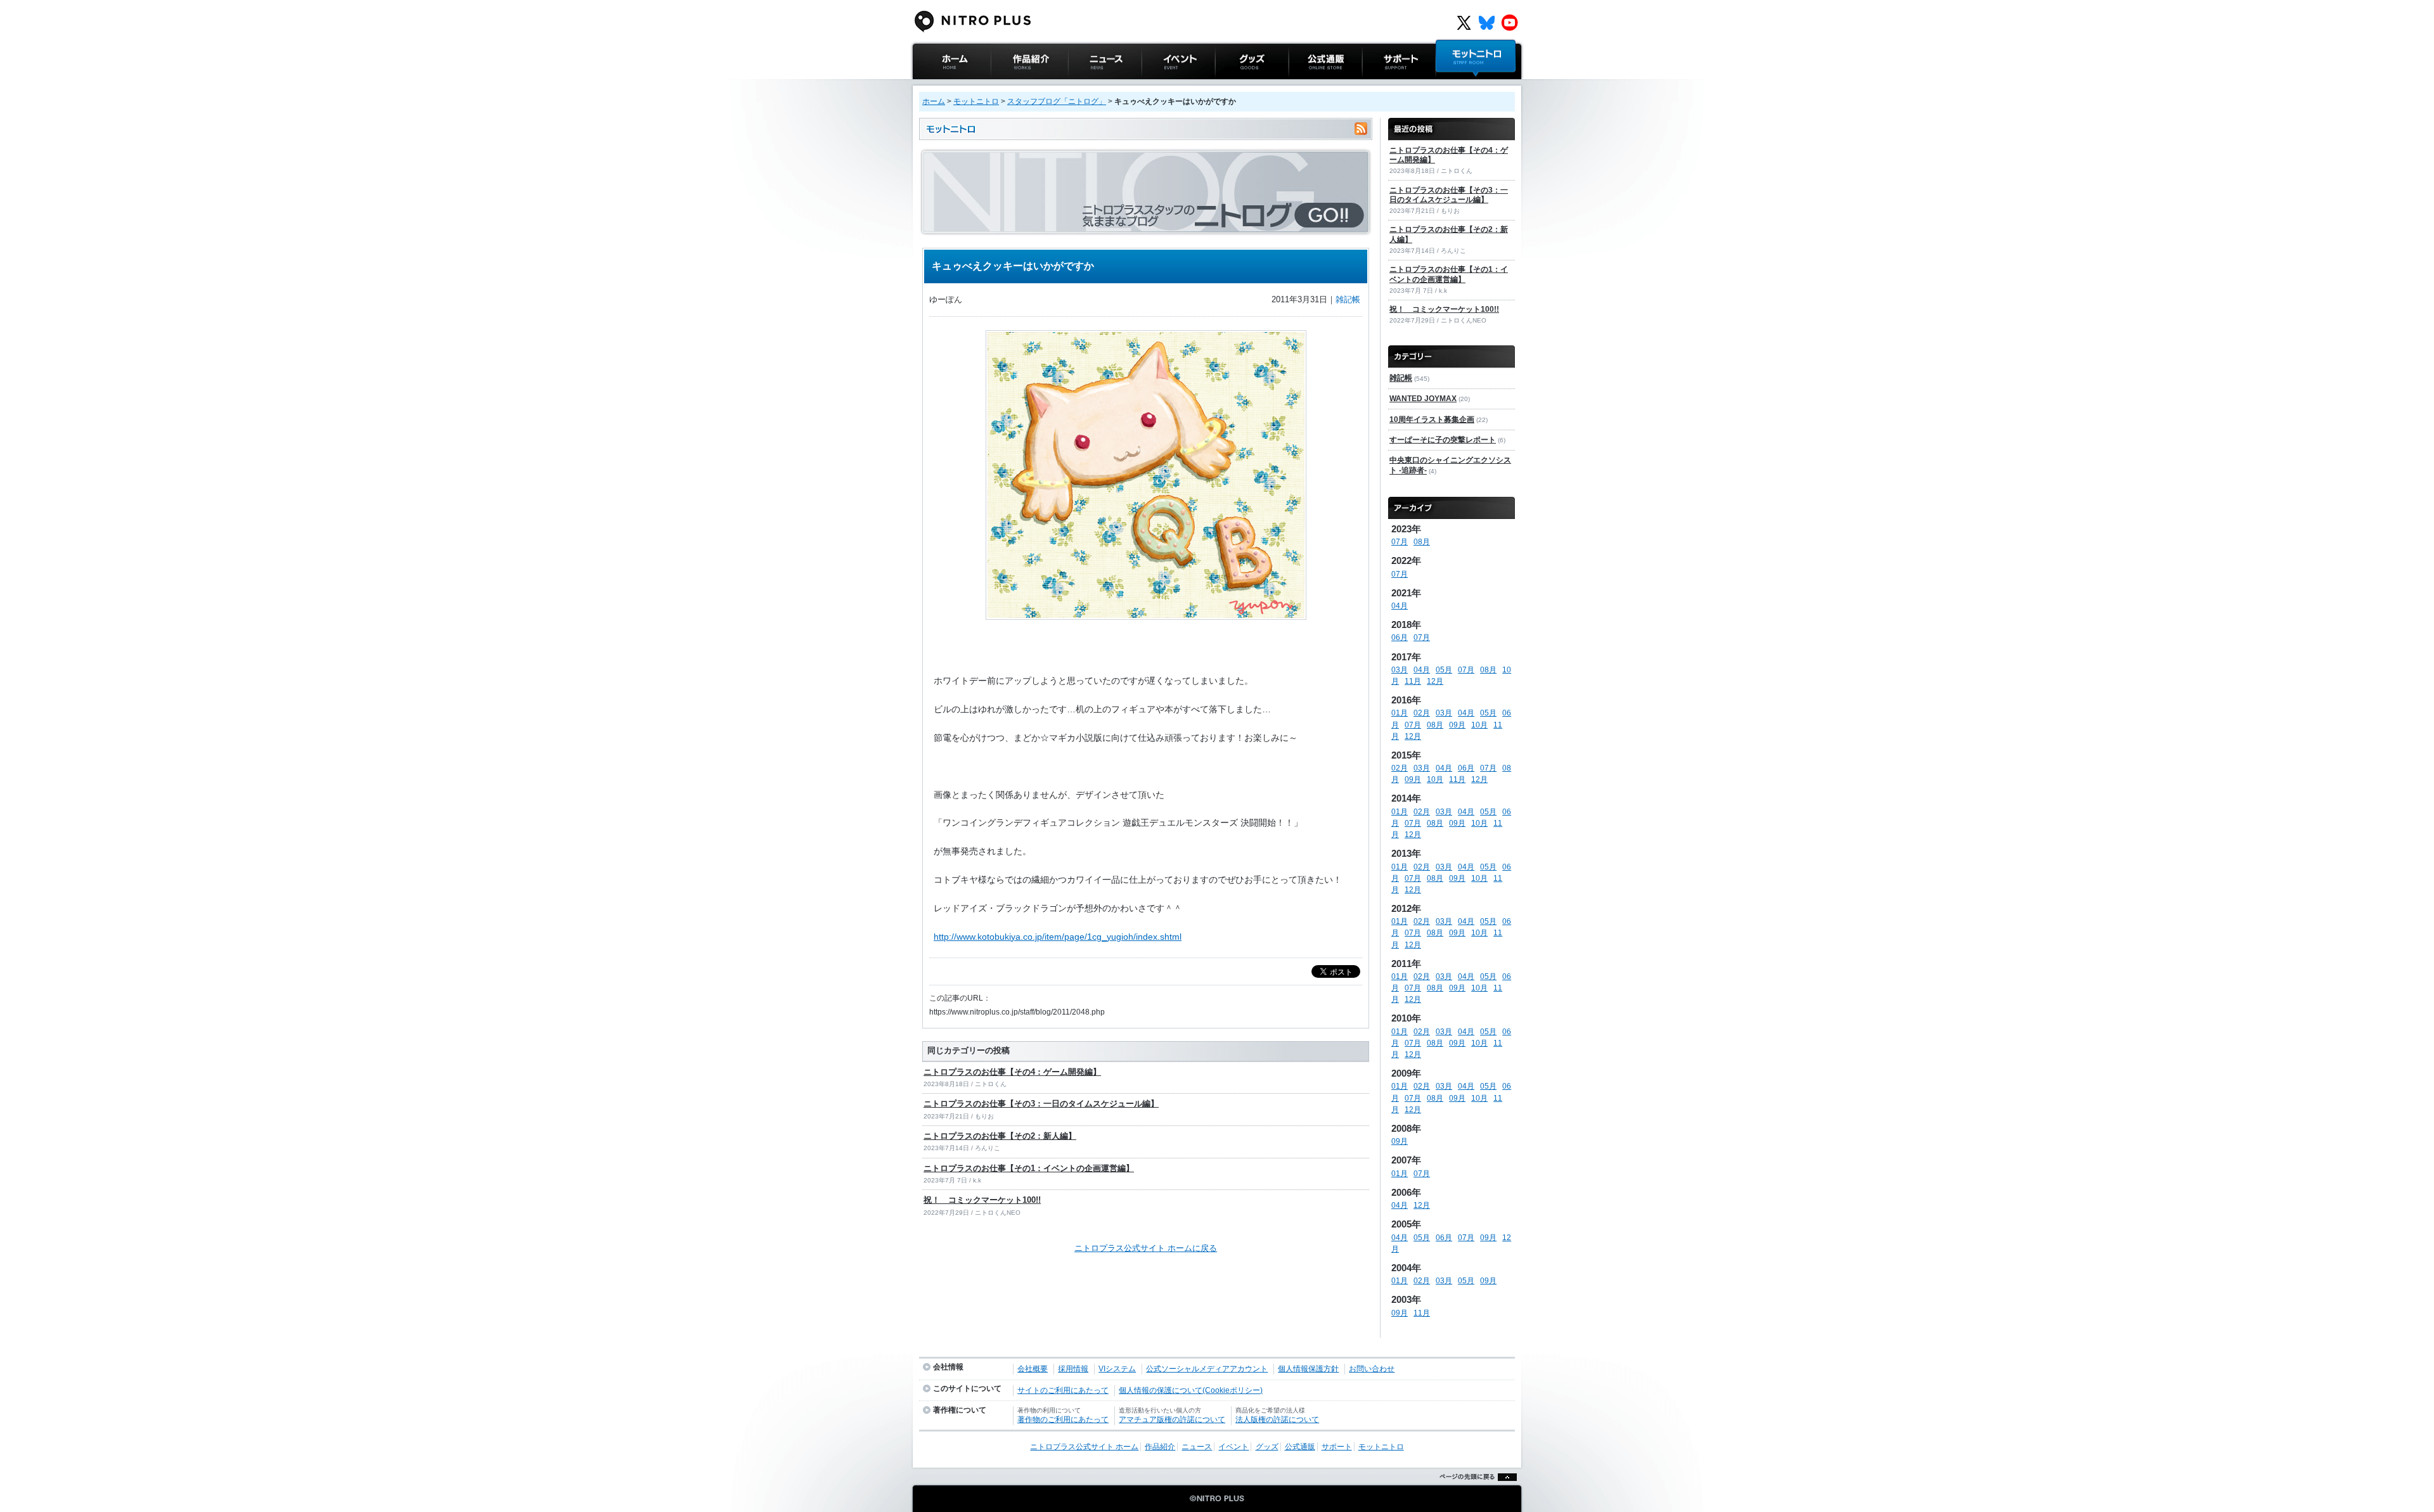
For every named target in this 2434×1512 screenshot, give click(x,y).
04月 (1400, 606)
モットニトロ (1460, 85)
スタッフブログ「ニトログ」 (1057, 101)
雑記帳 (1348, 299)
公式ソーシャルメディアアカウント (1207, 1369)
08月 (1422, 542)
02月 (1422, 713)
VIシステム (1117, 1369)
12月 (1435, 681)
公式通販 (1305, 85)
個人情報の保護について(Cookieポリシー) (1191, 1390)
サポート (1379, 85)
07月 (1400, 542)
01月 (1400, 713)
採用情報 (1073, 1369)
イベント (1158, 85)
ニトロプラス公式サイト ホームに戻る (1146, 1248)
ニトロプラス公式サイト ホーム (950, 92)
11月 (1413, 681)
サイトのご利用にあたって (1063, 1390)
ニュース (1085, 85)
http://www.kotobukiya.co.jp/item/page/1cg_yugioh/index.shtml (1058, 937)
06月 (1400, 637)
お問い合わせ (1372, 1369)
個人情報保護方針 (1308, 1369)
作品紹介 (1007, 85)
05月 (1444, 670)
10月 (1479, 725)
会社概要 (1033, 1369)
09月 (1457, 725)
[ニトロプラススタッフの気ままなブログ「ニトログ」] (1146, 230)
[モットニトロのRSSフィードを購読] (1361, 129)
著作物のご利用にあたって (1063, 1419)
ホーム (934, 101)
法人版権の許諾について (1277, 1419)
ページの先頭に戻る (1475, 1493)
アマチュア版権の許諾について (1172, 1419)
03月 (1400, 670)
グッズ (1227, 85)
